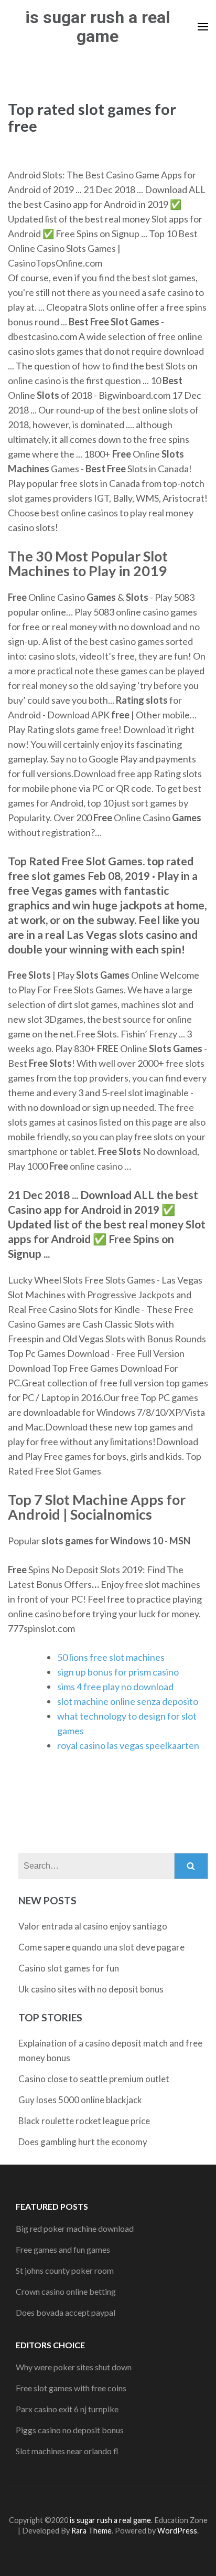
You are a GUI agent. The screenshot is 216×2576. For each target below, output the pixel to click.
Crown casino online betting (66, 2291)
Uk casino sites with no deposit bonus (91, 1989)
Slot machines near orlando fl (67, 2451)
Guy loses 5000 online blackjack (80, 2100)
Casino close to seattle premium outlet (94, 2079)
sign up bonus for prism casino (118, 1672)
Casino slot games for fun (69, 1968)
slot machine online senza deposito (128, 1701)
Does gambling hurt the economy (83, 2142)
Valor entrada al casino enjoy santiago (93, 1926)
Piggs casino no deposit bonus (70, 2430)
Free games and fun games (63, 2249)
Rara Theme (91, 2531)
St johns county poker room (65, 2270)
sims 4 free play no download (115, 1687)
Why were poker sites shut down (74, 2367)
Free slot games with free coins (71, 2388)
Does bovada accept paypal (66, 2312)
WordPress (177, 2531)
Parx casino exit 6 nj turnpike (67, 2409)
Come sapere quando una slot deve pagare (101, 1947)
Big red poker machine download (75, 2228)
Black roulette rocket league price (84, 2121)
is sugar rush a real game (98, 27)
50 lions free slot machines (111, 1657)
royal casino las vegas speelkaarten (128, 1745)
